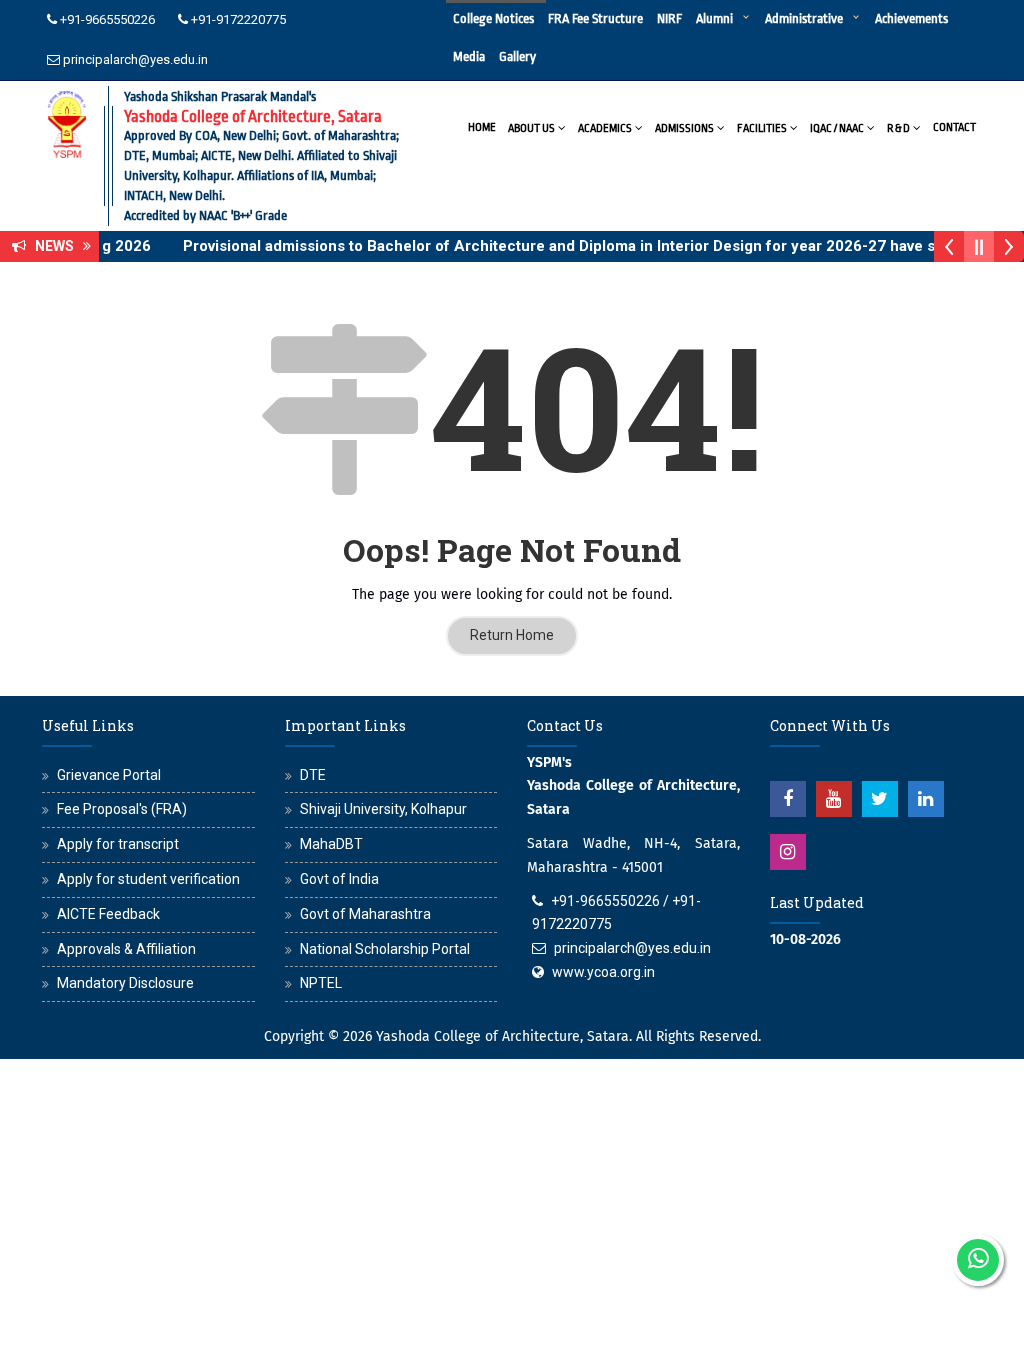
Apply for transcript (118, 844)
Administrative (804, 18)
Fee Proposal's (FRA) (122, 809)
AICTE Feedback (108, 914)
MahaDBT (331, 844)
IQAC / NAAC (837, 128)
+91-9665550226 (107, 19)
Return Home (512, 635)
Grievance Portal (109, 775)
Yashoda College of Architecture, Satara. (504, 1036)
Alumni (714, 18)
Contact (954, 127)
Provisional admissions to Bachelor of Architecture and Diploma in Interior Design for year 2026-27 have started (573, 246)
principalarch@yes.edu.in (135, 59)
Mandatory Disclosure (125, 983)
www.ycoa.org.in (603, 972)
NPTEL (321, 983)
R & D (898, 128)
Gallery (517, 56)
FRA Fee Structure (595, 18)
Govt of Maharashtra (365, 914)
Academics (605, 128)
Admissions (684, 128)
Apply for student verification (148, 879)
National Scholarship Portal (385, 949)
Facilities (762, 128)
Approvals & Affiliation (126, 949)
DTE (313, 775)
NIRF (669, 18)
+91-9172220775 (238, 19)
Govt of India (339, 879)
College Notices (493, 18)
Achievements (911, 18)
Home (482, 127)
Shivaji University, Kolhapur (383, 809)
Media (469, 56)
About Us (531, 128)
